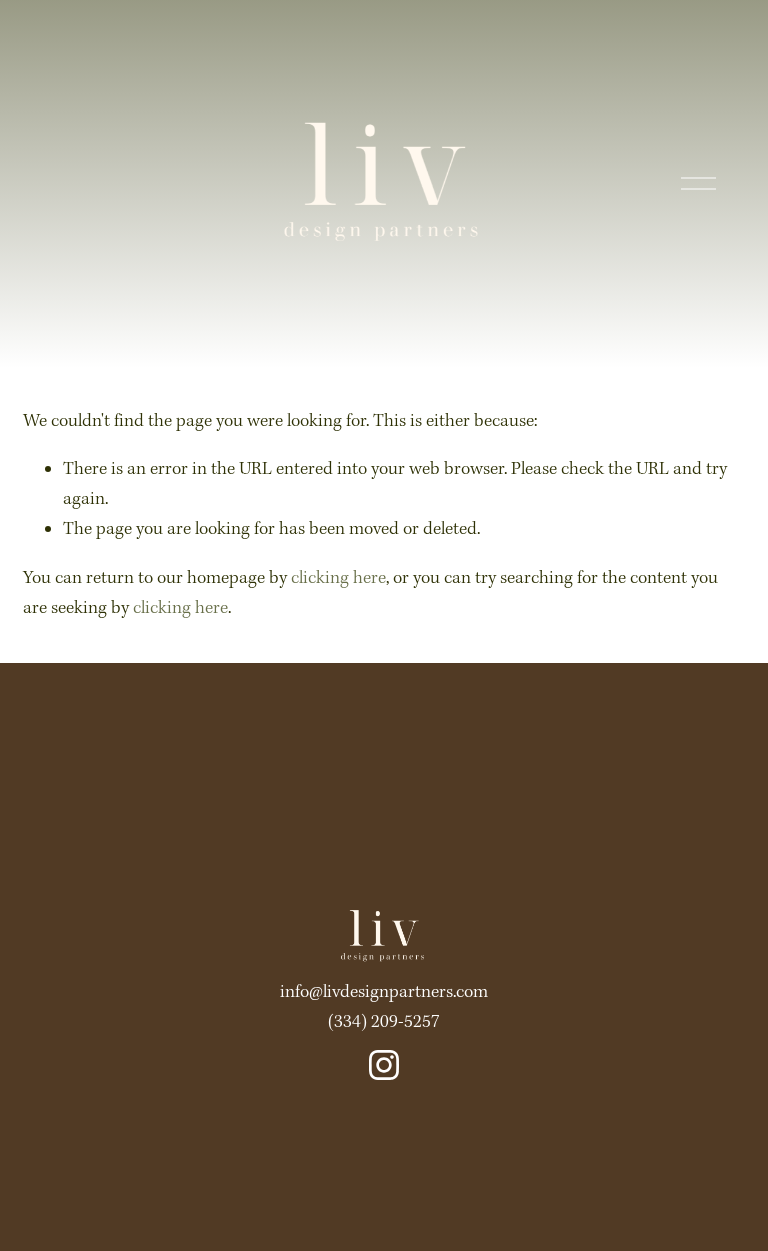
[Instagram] (384, 1065)
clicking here (338, 578)
